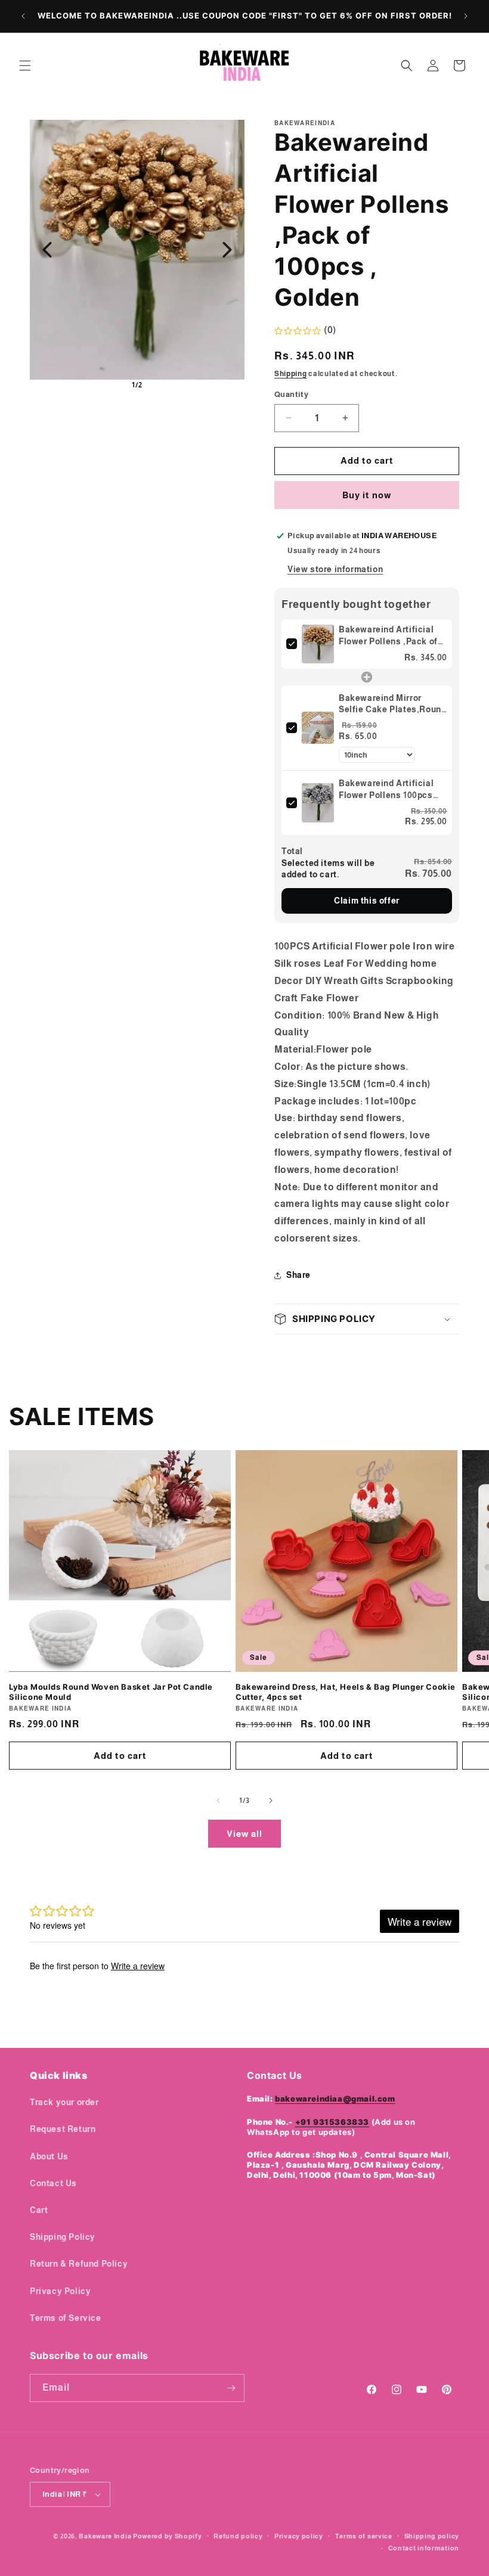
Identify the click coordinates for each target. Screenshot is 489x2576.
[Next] (227, 250)
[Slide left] (218, 1801)
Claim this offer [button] (367, 901)
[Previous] (47, 250)
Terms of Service (66, 2318)
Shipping (291, 374)
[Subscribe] (231, 2388)
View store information (335, 569)
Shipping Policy (63, 2237)
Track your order (64, 2102)
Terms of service (364, 2536)
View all (244, 1834)
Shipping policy (432, 2536)
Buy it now (367, 495)
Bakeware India (105, 2536)
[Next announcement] (466, 16)
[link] (318, 644)
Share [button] (298, 1275)
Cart (39, 2210)
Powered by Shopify (168, 2536)
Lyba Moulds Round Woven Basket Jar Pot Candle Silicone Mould (111, 1692)
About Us (49, 2156)
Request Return (63, 2129)
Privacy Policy (60, 2291)
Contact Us (53, 2183)
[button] (25, 66)
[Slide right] (271, 1801)
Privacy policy (299, 2536)
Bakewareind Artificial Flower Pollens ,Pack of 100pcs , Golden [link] (388, 636)
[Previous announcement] (23, 16)
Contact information (424, 2548)
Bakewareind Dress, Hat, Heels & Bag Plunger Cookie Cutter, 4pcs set (346, 1692)
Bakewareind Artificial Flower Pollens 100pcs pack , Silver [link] (386, 790)
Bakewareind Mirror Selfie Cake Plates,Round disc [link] (392, 704)
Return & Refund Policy (79, 2264)
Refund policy (238, 2536)
